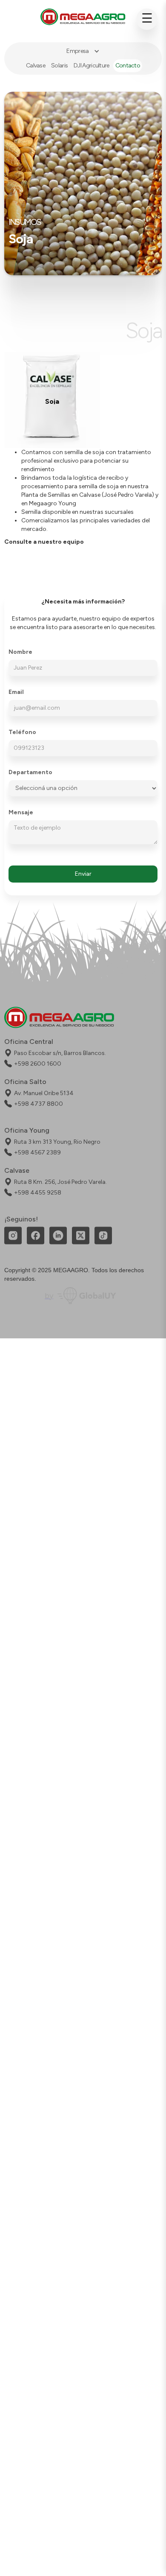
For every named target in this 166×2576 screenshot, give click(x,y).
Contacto (128, 66)
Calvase (36, 66)
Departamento (30, 772)
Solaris (59, 66)
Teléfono (22, 732)
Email (16, 692)
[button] (83, 51)
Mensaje (21, 813)
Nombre (20, 652)
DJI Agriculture (92, 66)
